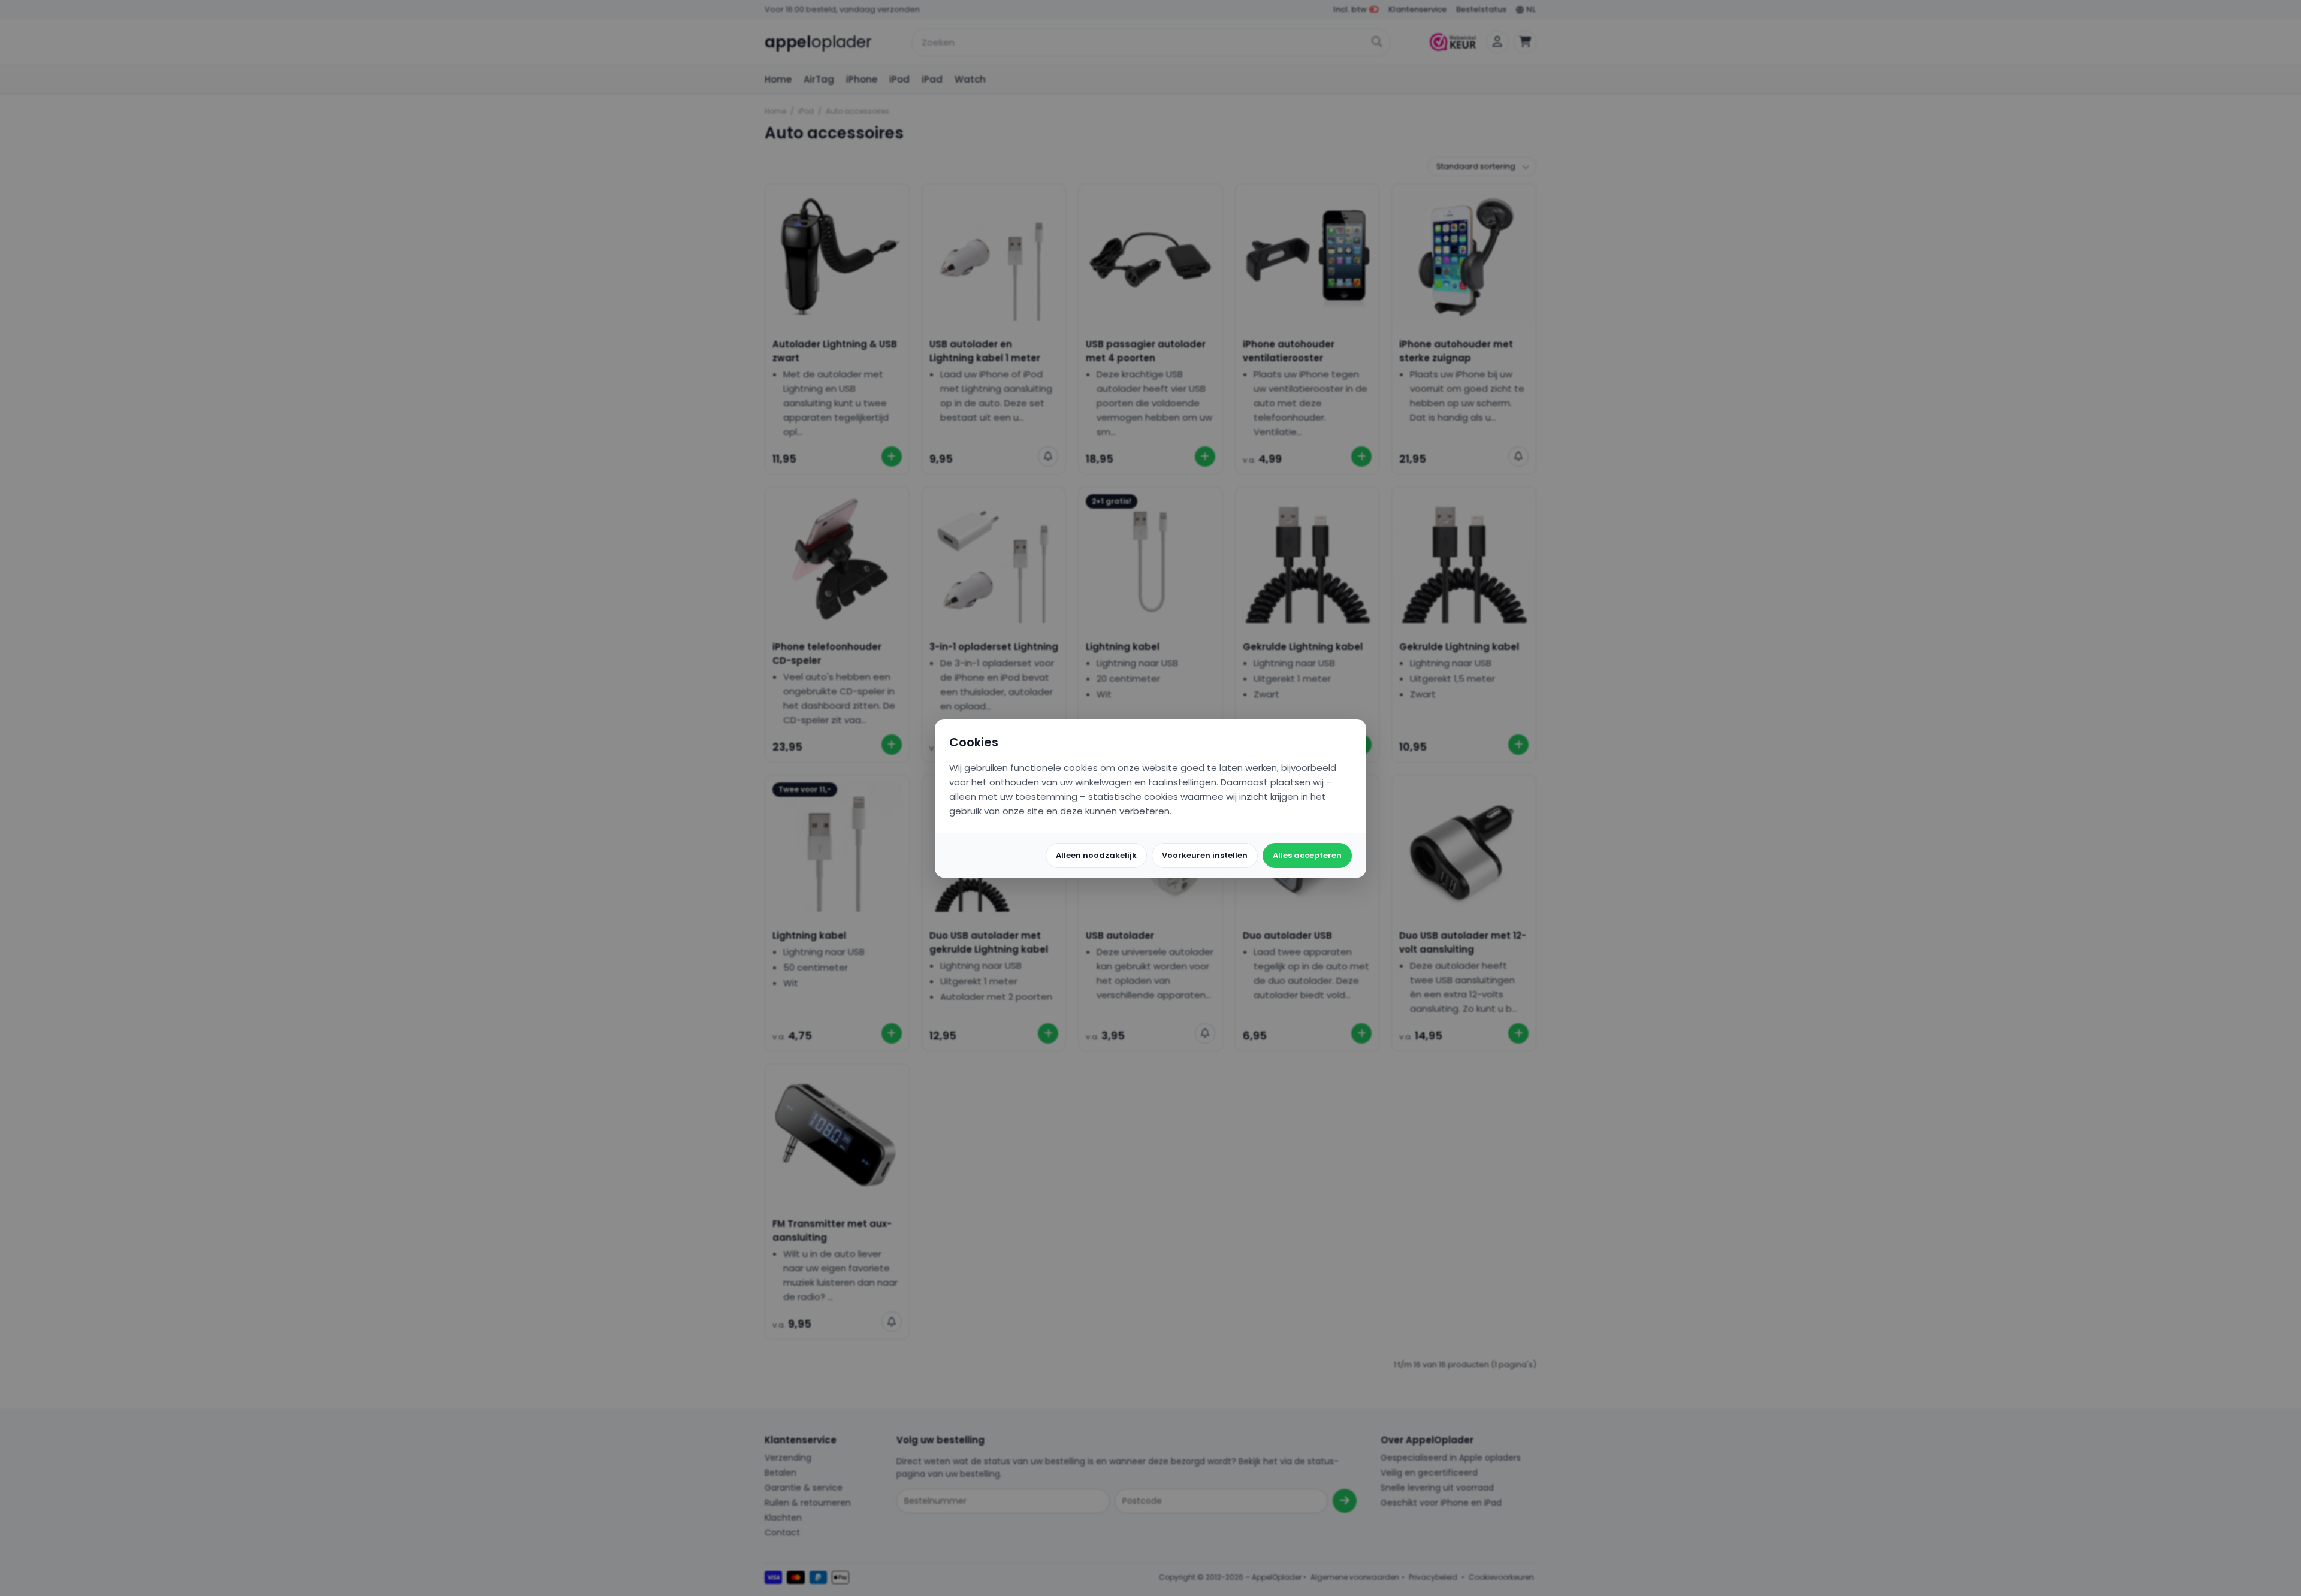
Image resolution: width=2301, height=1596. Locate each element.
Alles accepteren (1307, 855)
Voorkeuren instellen (1205, 855)
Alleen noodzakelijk (1096, 855)
